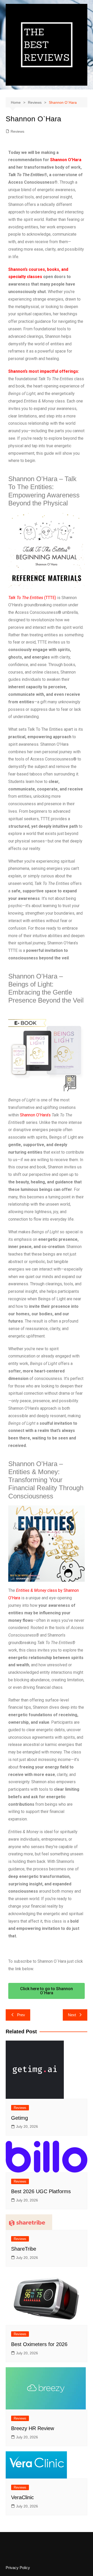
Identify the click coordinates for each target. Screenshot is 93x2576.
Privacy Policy (18, 2568)
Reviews (17, 131)
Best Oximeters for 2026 (39, 2344)
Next (72, 2015)
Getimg (20, 2118)
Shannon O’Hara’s (36, 1115)
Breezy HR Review (33, 2428)
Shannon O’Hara (66, 160)
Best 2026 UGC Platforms (41, 2191)
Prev (21, 2015)
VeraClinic (22, 2497)
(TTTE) (32, 598)
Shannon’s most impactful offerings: (44, 371)
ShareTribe (24, 2249)
